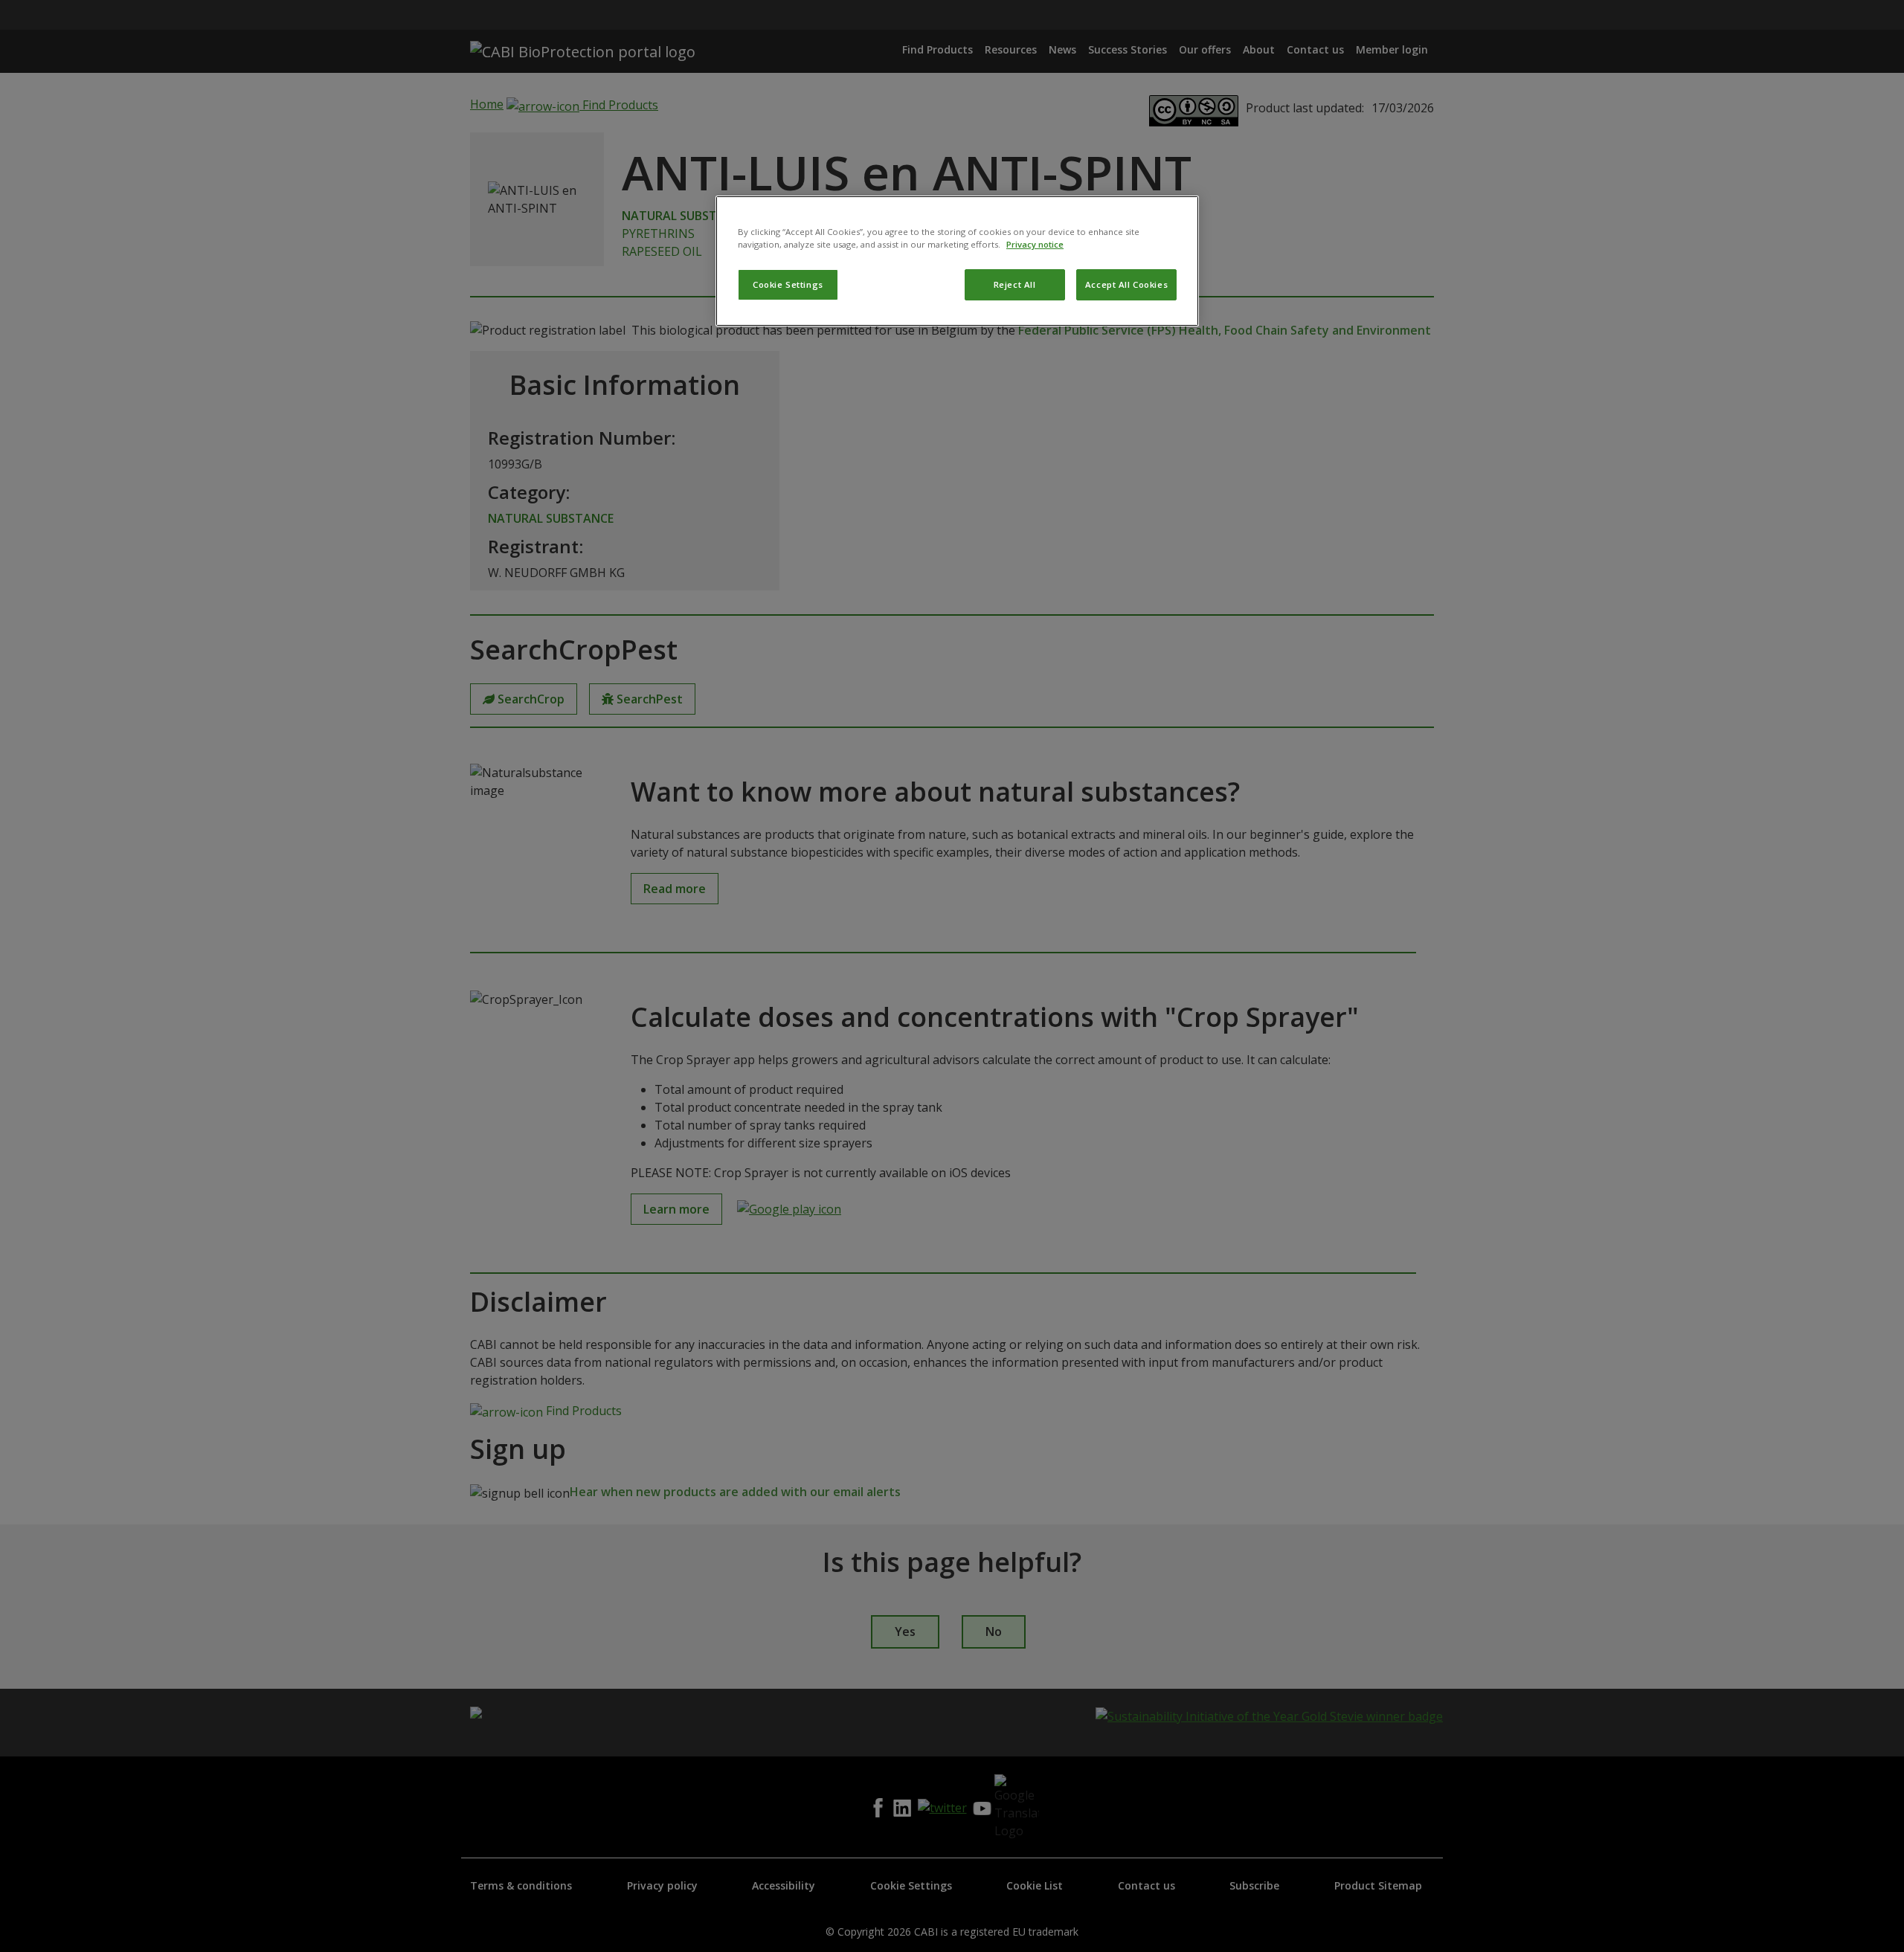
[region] (957, 261)
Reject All (1015, 284)
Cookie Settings (788, 284)
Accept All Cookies (1126, 284)
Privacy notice (1035, 244)
